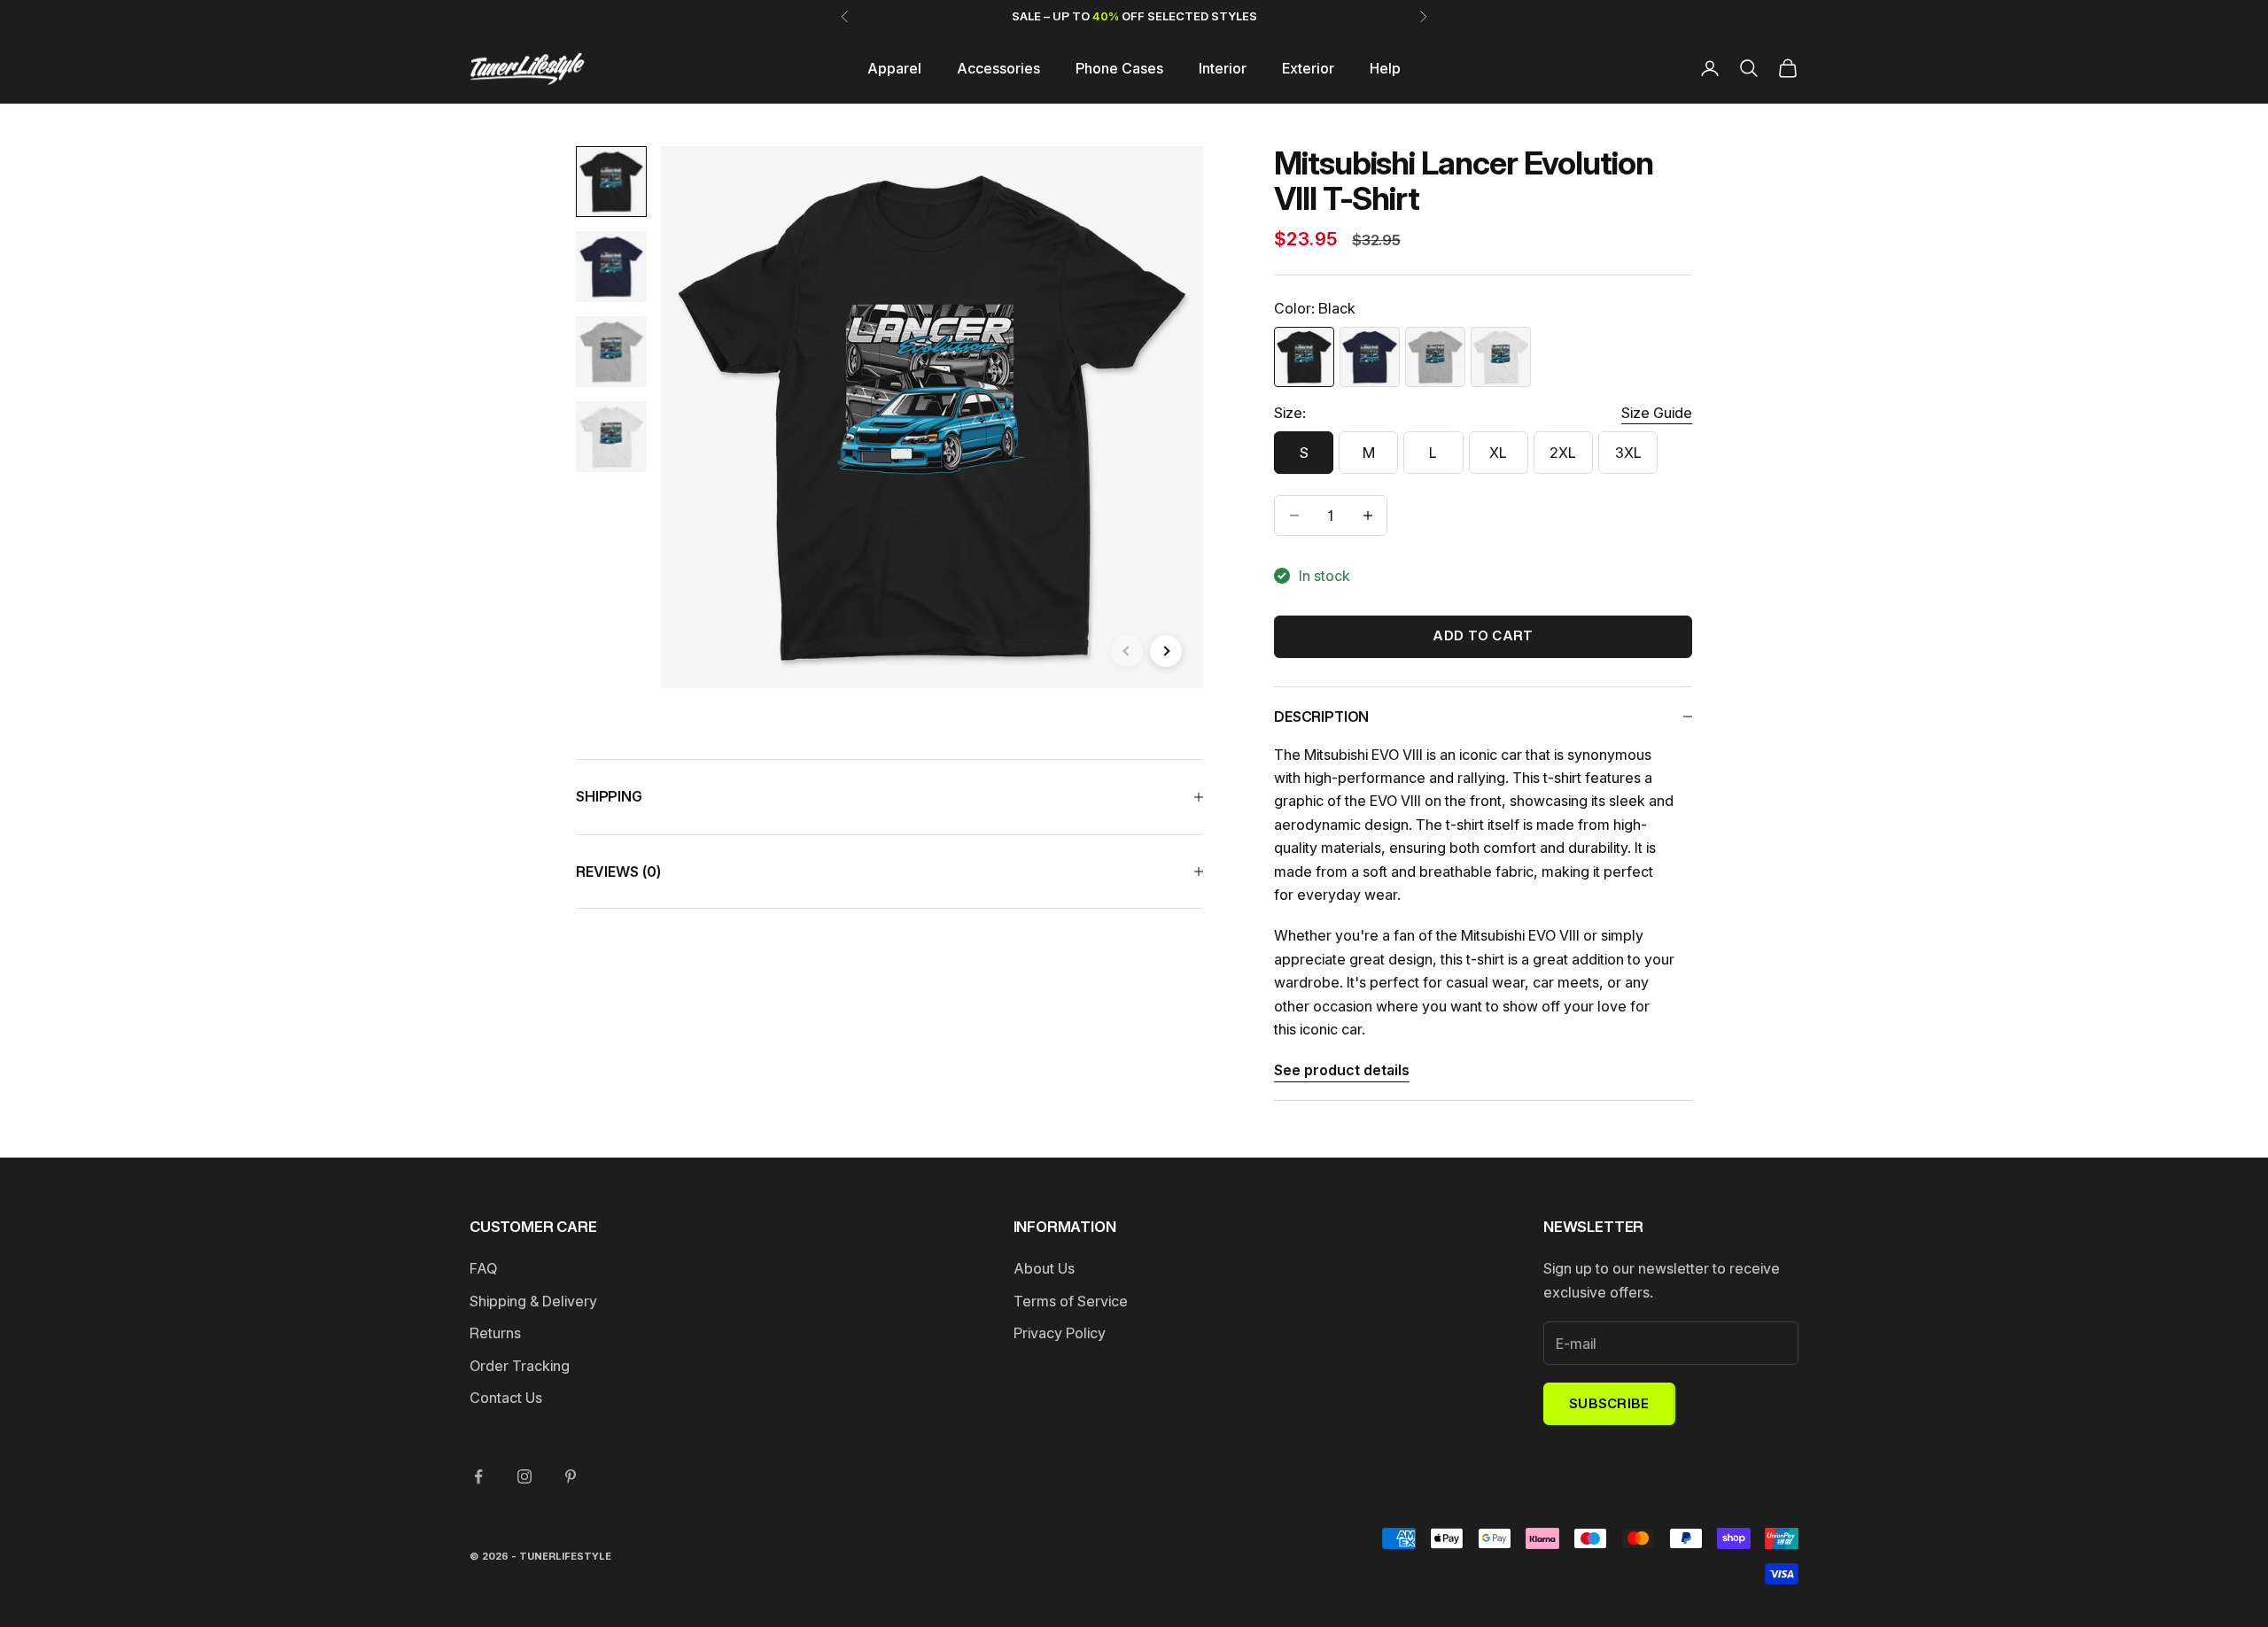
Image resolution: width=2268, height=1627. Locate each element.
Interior (1223, 68)
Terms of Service (1071, 1301)
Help (1385, 68)
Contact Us (506, 1398)
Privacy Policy (1060, 1333)
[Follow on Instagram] (524, 1476)
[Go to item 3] (611, 352)
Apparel (894, 68)
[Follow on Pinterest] (571, 1476)
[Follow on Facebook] (478, 1476)
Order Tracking (520, 1366)
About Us (1044, 1268)
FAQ (483, 1268)
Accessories (998, 68)
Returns (495, 1333)
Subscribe (1609, 1403)
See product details (1342, 1070)
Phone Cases (1119, 68)
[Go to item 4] (611, 437)
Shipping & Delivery (533, 1301)
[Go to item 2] (611, 267)
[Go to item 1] (611, 182)
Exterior (1308, 68)
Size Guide (1657, 413)
